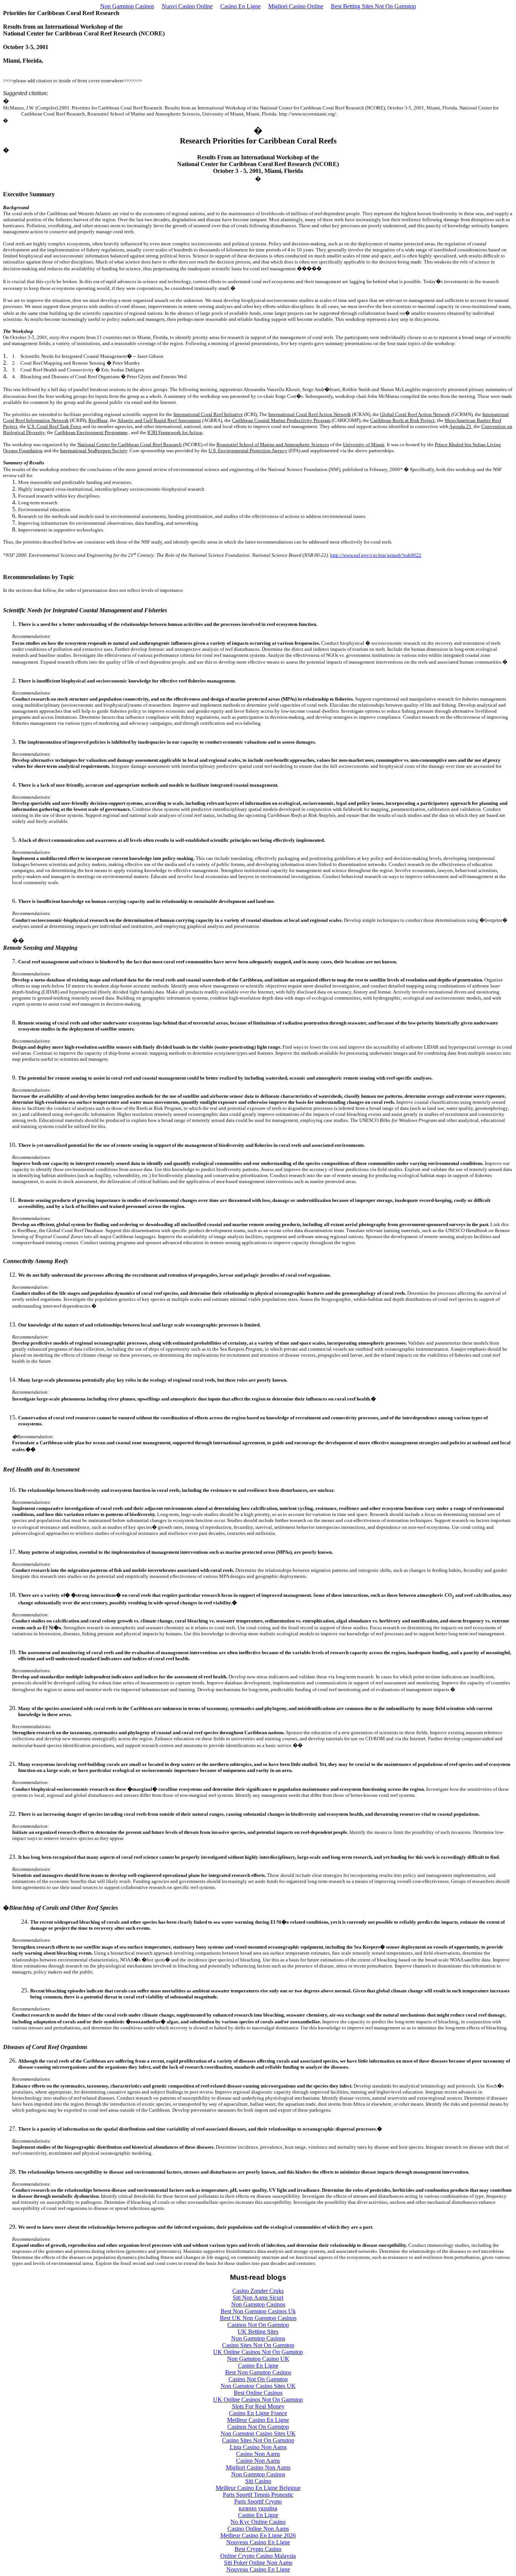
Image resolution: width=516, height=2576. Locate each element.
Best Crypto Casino (258, 2549)
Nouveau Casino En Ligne (258, 2542)
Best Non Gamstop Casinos (258, 2372)
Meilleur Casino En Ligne (258, 2420)
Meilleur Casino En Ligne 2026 (258, 2535)
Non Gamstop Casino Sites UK (258, 2386)
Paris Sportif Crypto (258, 2501)
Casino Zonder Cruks (258, 2291)
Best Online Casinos (258, 2393)
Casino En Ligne (240, 6)
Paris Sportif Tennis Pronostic (258, 2495)
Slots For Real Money (258, 2406)
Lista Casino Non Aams (258, 2447)
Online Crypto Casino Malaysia (258, 2556)
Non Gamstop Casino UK (258, 2359)
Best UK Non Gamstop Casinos (258, 2318)
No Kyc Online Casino (258, 2522)
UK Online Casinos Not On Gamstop (258, 2352)
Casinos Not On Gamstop (258, 2325)
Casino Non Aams (258, 2454)
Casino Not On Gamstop (258, 2379)
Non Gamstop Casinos (127, 6)
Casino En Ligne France (258, 2413)
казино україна (258, 2508)
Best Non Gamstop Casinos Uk (258, 2311)
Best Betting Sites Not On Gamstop (373, 6)
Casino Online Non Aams (258, 2529)
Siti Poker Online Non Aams (258, 2563)
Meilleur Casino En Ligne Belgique (258, 2488)
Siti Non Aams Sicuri (258, 2298)
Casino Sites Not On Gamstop (258, 2345)
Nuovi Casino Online (187, 6)
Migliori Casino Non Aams (258, 2467)
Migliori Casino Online (296, 6)
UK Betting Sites (258, 2332)
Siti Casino (258, 2481)
